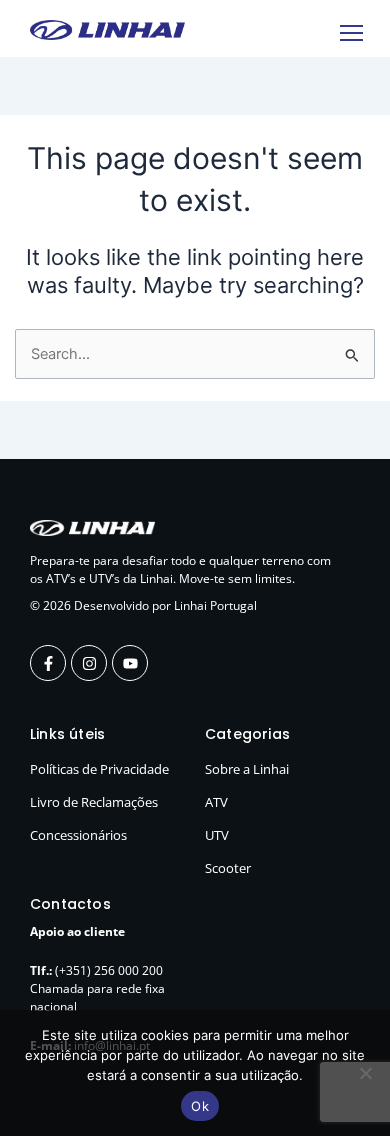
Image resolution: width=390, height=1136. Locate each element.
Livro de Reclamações (94, 802)
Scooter (228, 868)
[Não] (365, 1073)
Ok (200, 1106)
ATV (216, 802)
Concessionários (78, 835)
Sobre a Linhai (247, 769)
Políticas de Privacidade (99, 769)
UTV (217, 835)
